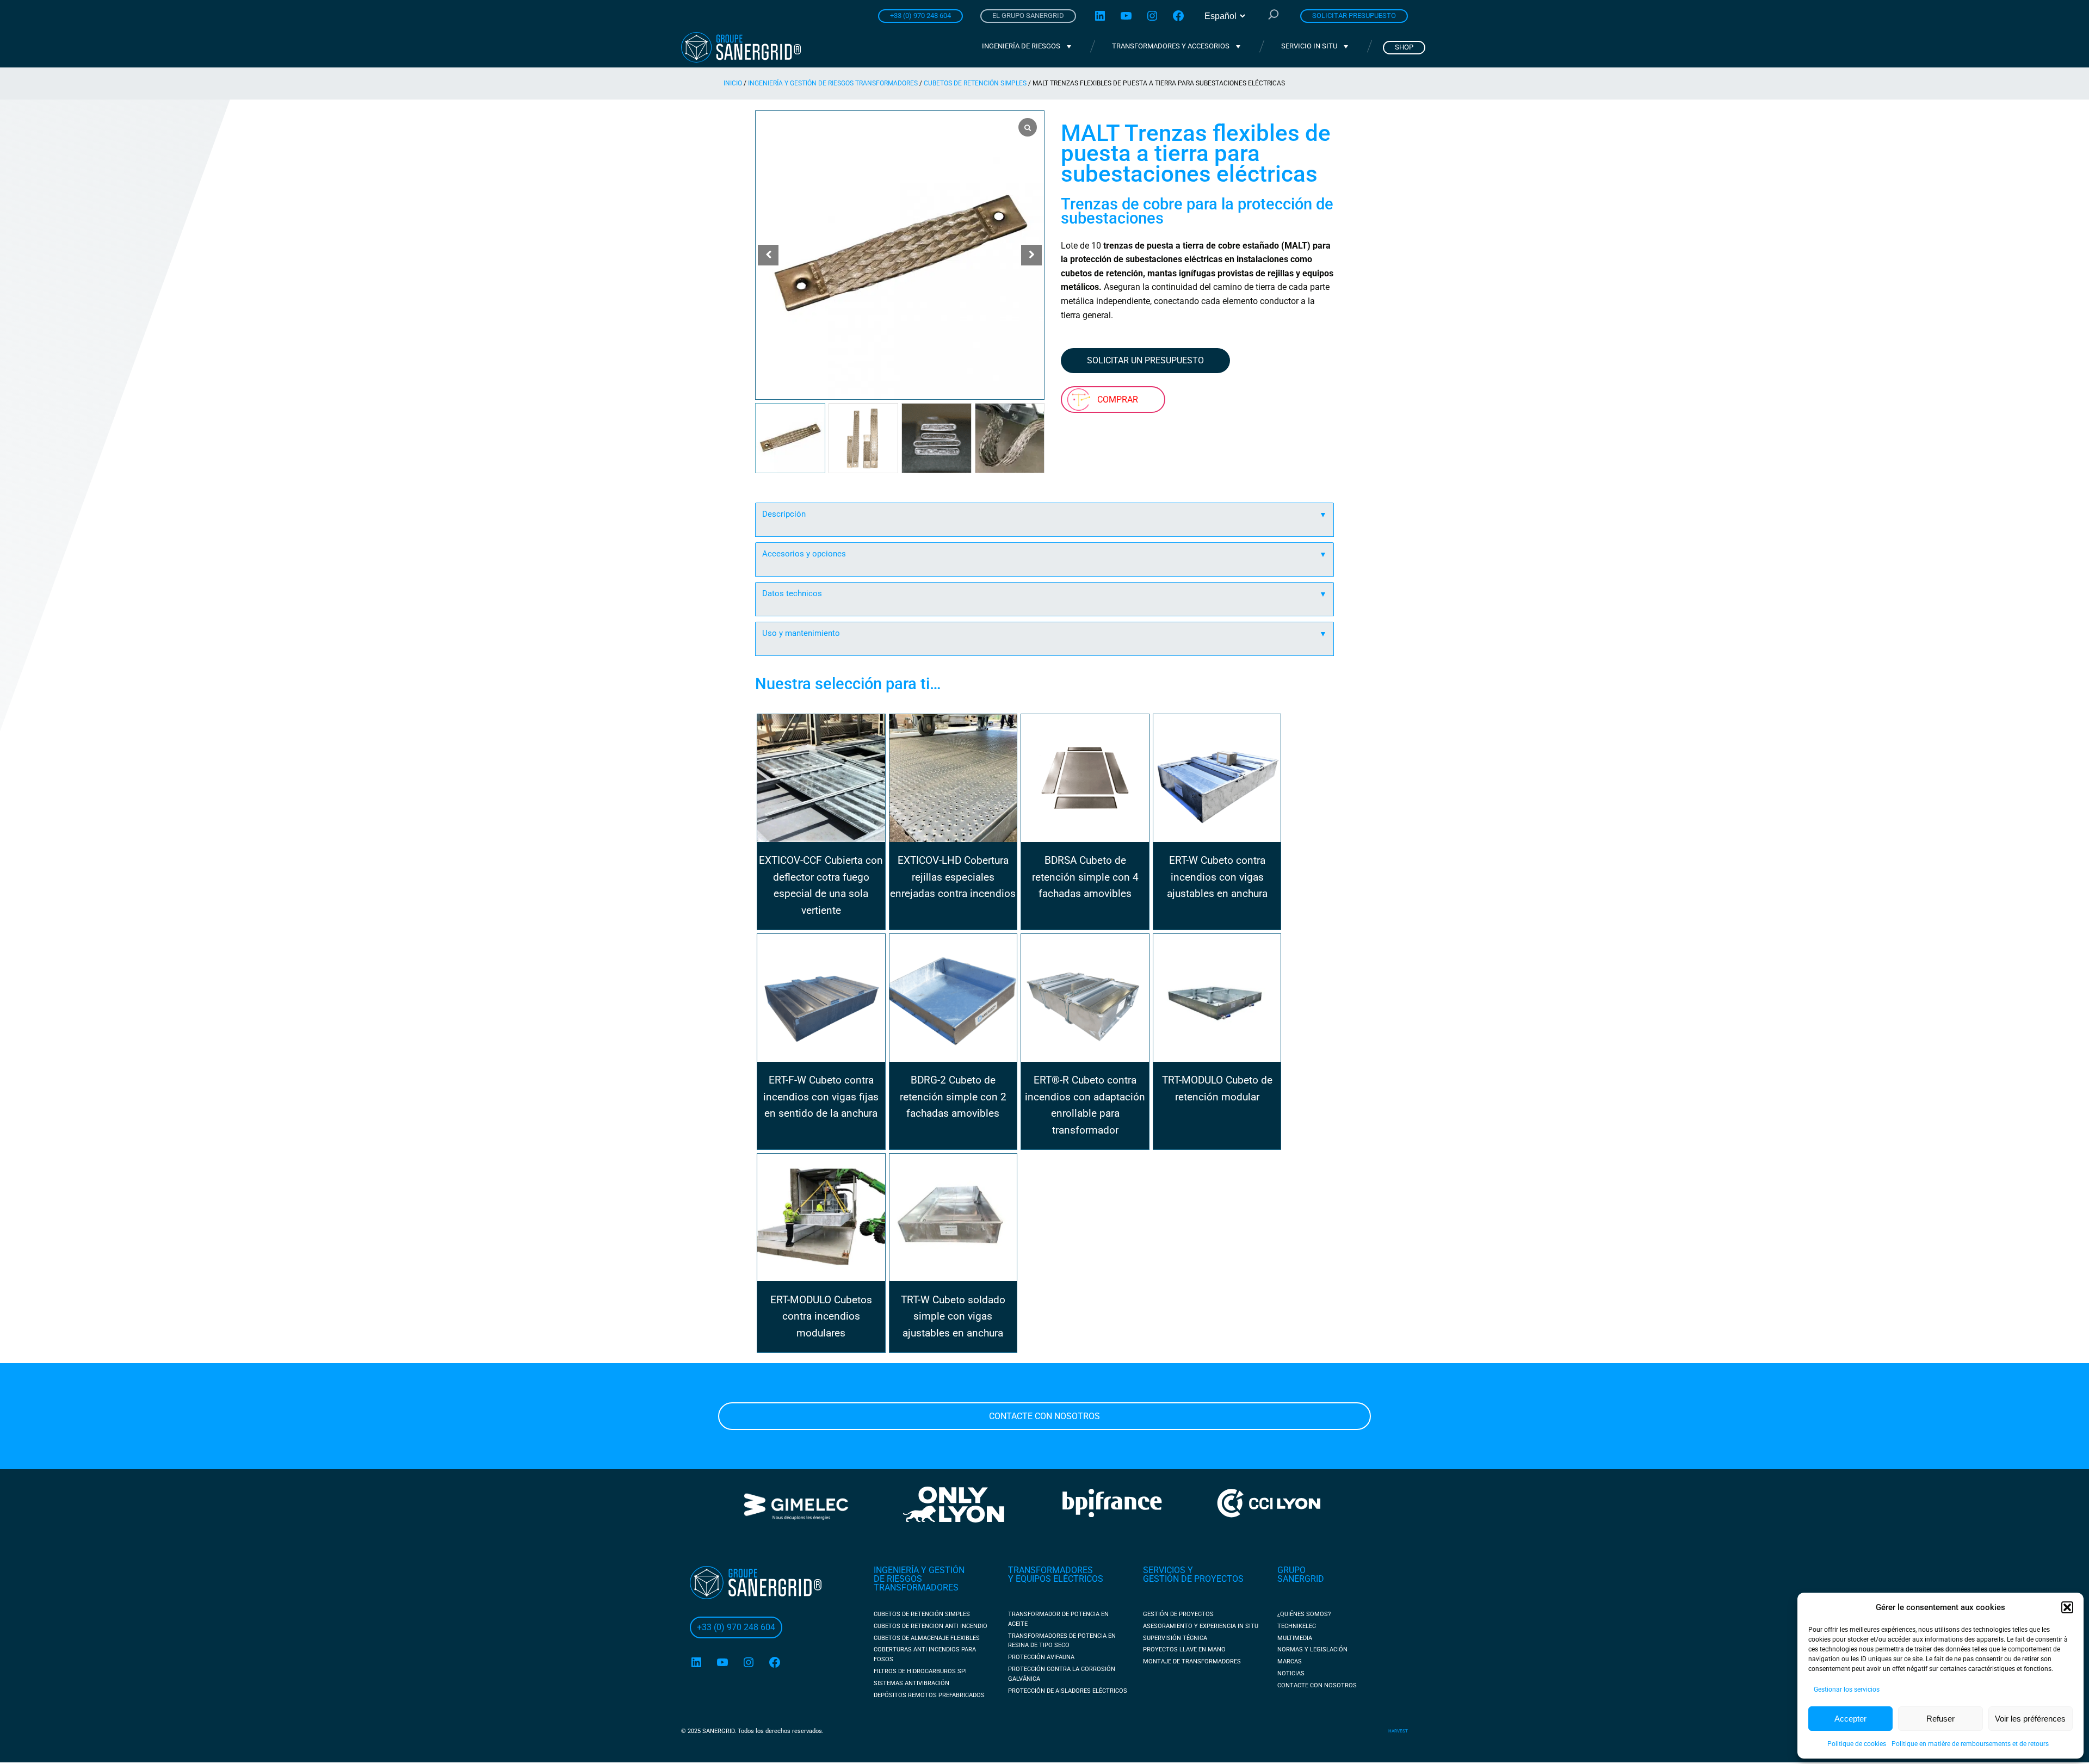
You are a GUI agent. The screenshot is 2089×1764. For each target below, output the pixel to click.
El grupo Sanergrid (1028, 16)
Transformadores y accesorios (1171, 46)
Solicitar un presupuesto (1145, 360)
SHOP (1404, 47)
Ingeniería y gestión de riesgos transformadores (833, 83)
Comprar (1118, 400)
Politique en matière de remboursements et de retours (1970, 1744)
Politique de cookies (1857, 1744)
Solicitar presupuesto (1354, 16)
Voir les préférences (2030, 1719)
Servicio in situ (1309, 46)
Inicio (733, 83)
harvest (1398, 1731)
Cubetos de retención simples (975, 83)
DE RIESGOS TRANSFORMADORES (916, 1583)
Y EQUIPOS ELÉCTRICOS (1056, 1579)
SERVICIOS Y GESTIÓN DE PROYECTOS (1193, 1574)
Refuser (1940, 1719)
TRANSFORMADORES (1050, 1570)
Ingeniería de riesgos (1021, 46)
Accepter (1850, 1719)
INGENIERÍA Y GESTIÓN (919, 1570)
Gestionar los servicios (1847, 1689)
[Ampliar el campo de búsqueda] (1274, 16)
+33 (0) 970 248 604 (920, 16)
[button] (2067, 1607)
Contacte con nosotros (1044, 1416)
